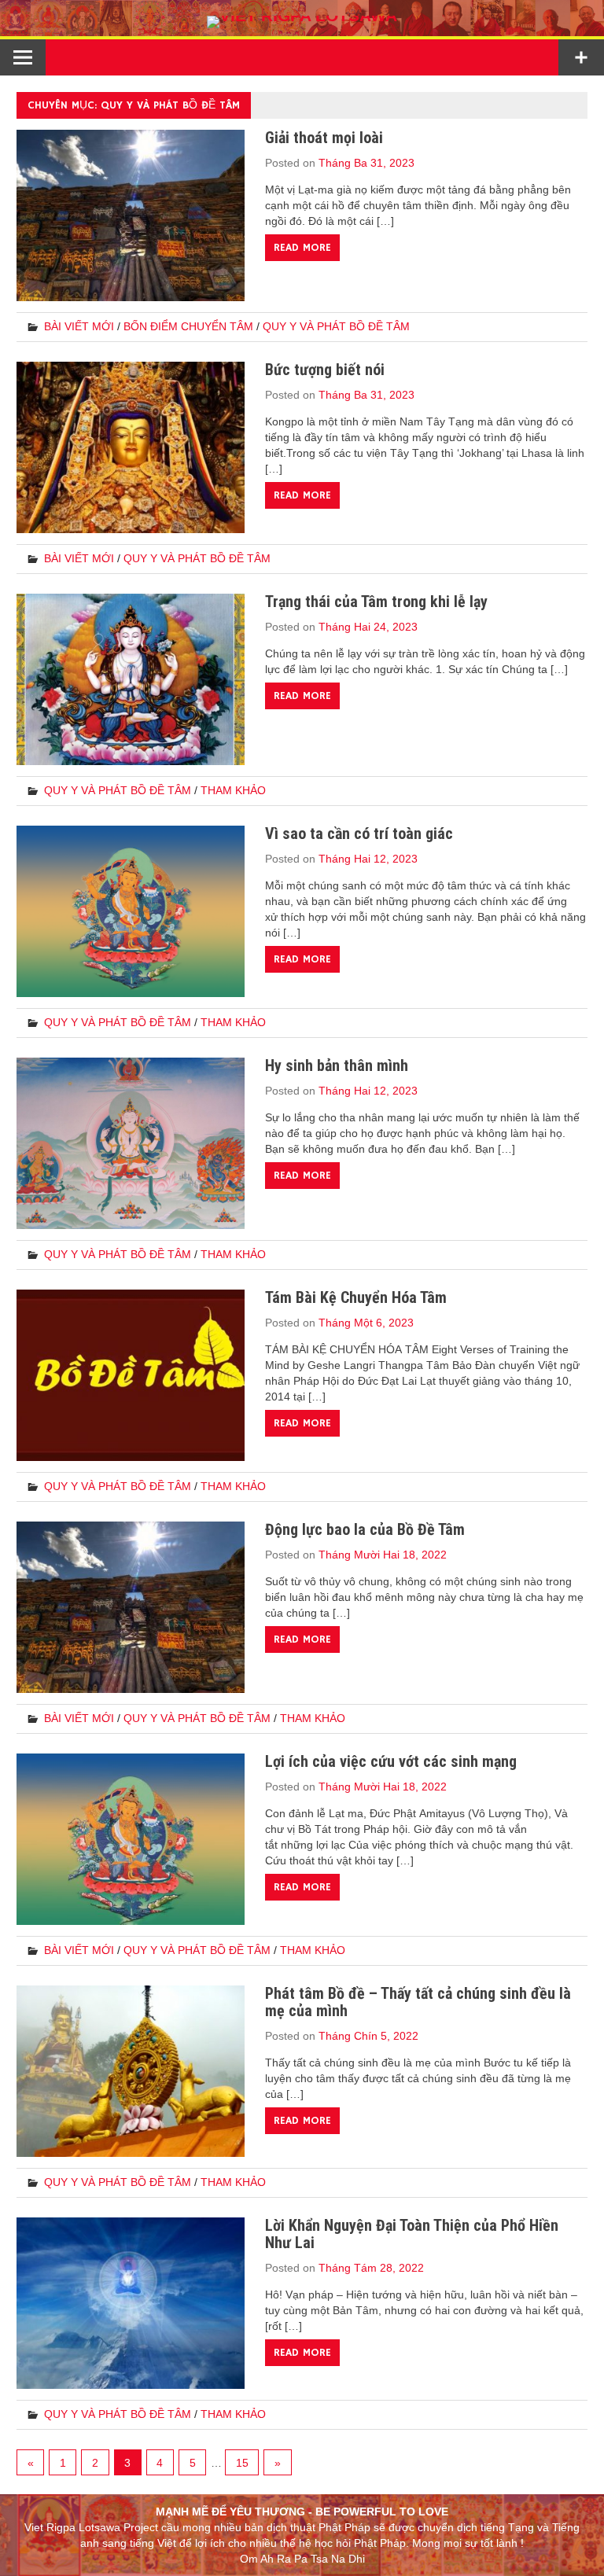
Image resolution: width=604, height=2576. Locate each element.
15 (242, 2463)
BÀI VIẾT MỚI (79, 326)
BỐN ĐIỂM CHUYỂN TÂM (188, 326)
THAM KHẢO (233, 790)
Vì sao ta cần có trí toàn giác (359, 834)
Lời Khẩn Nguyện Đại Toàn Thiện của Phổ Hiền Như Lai (412, 2234)
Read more (302, 248)
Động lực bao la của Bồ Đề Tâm (365, 1529)
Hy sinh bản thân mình (337, 1065)
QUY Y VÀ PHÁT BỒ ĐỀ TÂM (336, 326)
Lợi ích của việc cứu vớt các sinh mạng (391, 1761)
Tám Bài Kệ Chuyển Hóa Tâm (356, 1297)
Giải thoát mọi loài (324, 138)
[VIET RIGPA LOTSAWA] (302, 15)
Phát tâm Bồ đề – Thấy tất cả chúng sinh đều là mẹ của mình (418, 2002)
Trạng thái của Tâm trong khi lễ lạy (376, 602)
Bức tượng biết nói (325, 370)
